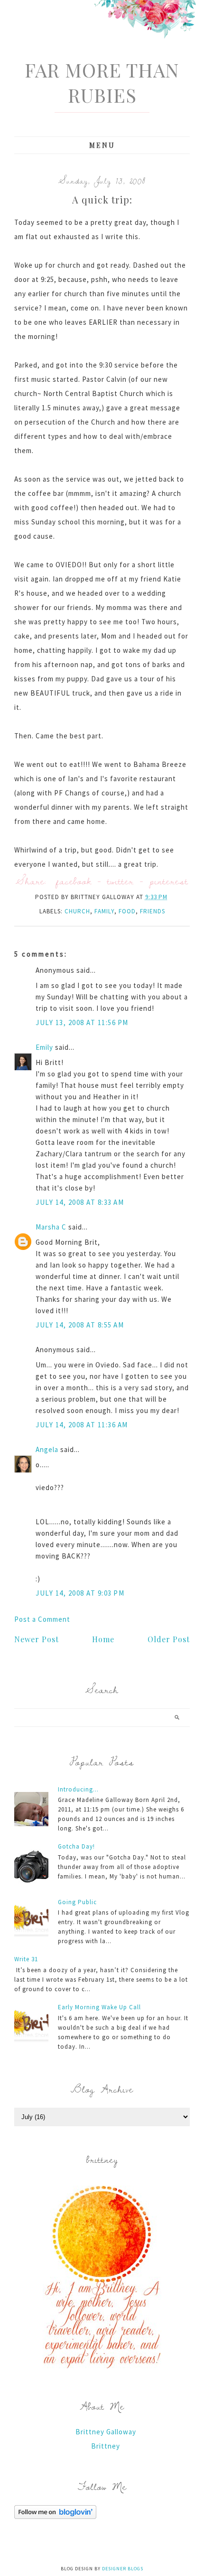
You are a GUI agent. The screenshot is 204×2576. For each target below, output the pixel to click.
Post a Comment (42, 1619)
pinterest (169, 881)
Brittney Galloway (106, 2432)
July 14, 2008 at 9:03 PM (80, 1593)
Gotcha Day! (76, 1846)
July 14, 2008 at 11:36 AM (82, 1425)
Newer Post (37, 1639)
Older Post (169, 1639)
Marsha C (51, 1227)
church (77, 911)
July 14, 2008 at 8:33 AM (80, 1202)
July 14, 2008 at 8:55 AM (80, 1325)
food (127, 911)
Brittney (106, 2446)
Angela (47, 1449)
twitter (121, 881)
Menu (102, 145)
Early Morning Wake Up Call (99, 2007)
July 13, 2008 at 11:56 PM (82, 1022)
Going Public (77, 1902)
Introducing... (78, 1789)
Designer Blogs (123, 2569)
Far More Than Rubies (102, 82)
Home (103, 1639)
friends (153, 911)
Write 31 (26, 1959)
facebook (74, 881)
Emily (44, 1047)
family (104, 911)
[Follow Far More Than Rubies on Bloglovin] (55, 2516)
